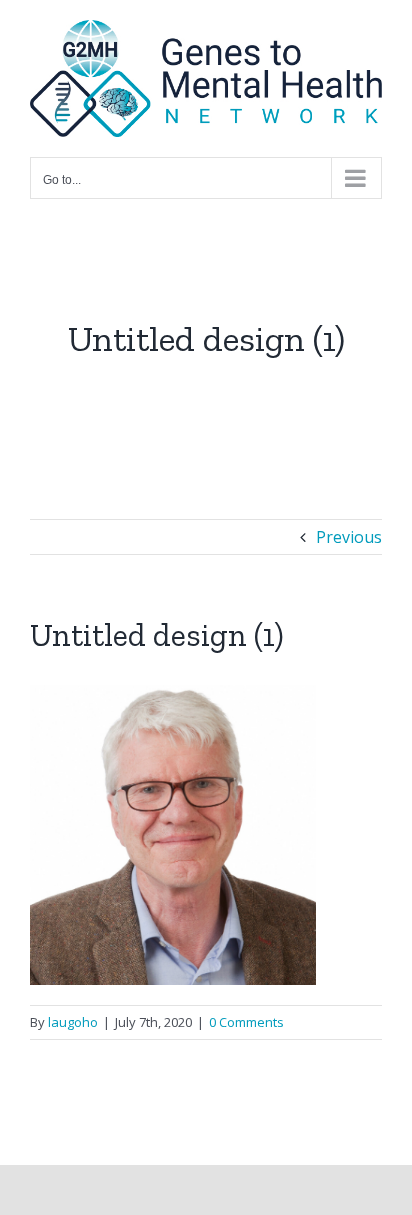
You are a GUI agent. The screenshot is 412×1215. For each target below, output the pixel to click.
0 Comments (246, 1022)
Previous (349, 537)
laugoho (73, 1022)
